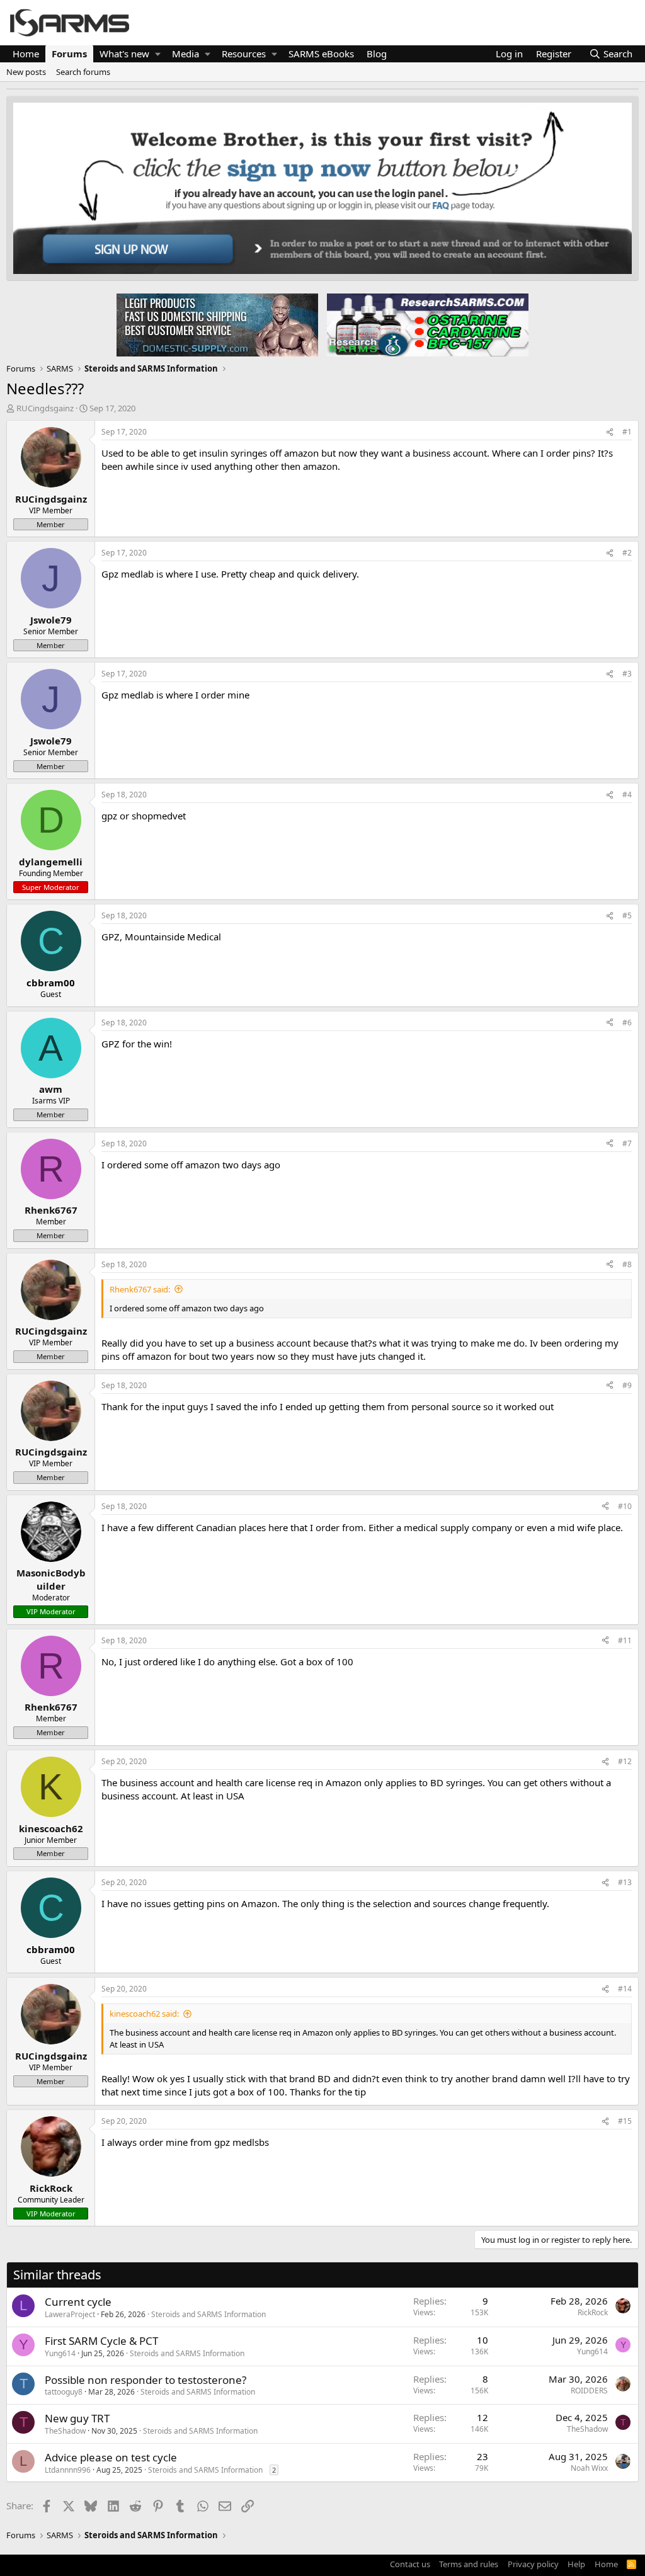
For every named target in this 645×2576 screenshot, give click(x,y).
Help (576, 2564)
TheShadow (65, 2431)
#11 (625, 1640)
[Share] (610, 432)
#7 (627, 1143)
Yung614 (60, 2353)
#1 (627, 432)
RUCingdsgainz (45, 408)
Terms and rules (469, 2564)
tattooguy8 (64, 2392)
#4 (627, 795)
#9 (627, 1385)
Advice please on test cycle (111, 2457)
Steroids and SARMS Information (208, 2314)
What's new (124, 54)
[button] (158, 54)
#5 (627, 915)
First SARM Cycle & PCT (101, 2341)
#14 (625, 1989)
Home (26, 54)
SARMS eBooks (321, 54)
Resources (244, 54)
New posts (26, 72)
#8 (627, 1264)
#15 (625, 2121)
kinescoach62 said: (144, 2014)
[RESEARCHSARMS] (426, 324)
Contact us (410, 2564)
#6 (627, 1023)
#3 (627, 674)
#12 (625, 1761)
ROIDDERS (589, 2391)
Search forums (83, 72)
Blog (377, 54)
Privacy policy (533, 2564)
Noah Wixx (589, 2468)
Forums (69, 54)
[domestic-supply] (217, 324)
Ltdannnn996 (68, 2470)
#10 (625, 1506)
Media (186, 54)
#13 (625, 1882)
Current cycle (78, 2302)
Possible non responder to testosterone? (146, 2380)
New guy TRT (77, 2418)
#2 (627, 553)
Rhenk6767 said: (140, 1289)
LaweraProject (70, 2314)
